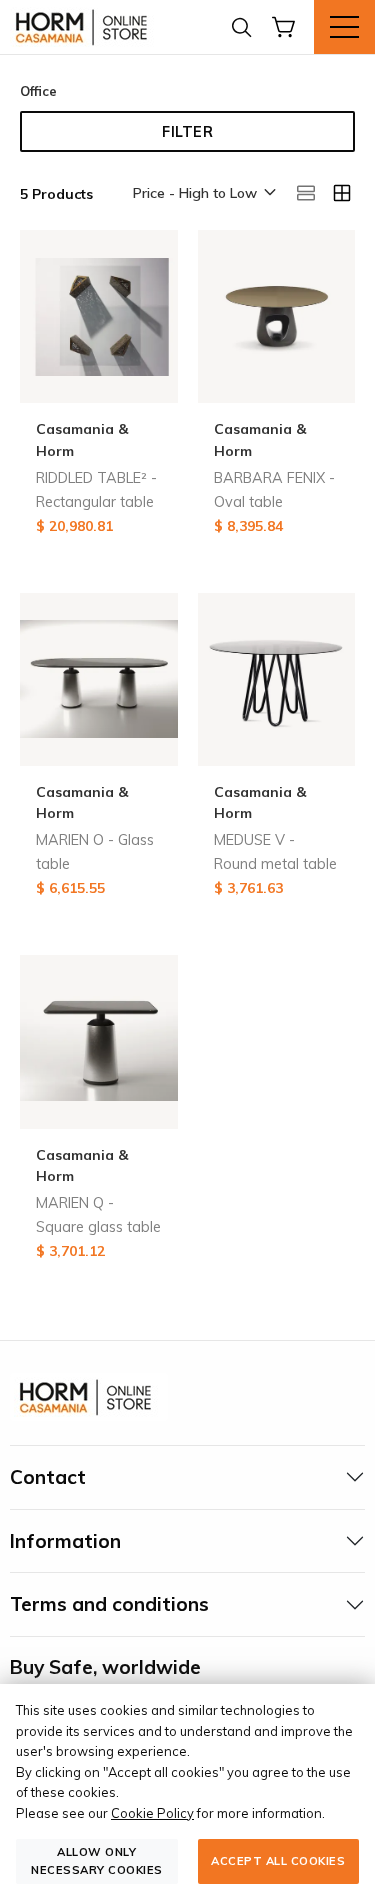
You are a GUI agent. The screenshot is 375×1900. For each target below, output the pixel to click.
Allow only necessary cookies (97, 1860)
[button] (203, 194)
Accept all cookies (278, 1861)
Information (65, 1541)
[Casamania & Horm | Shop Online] (85, 27)
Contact (48, 1477)
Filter (187, 132)
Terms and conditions (109, 1604)
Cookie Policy (152, 1813)
